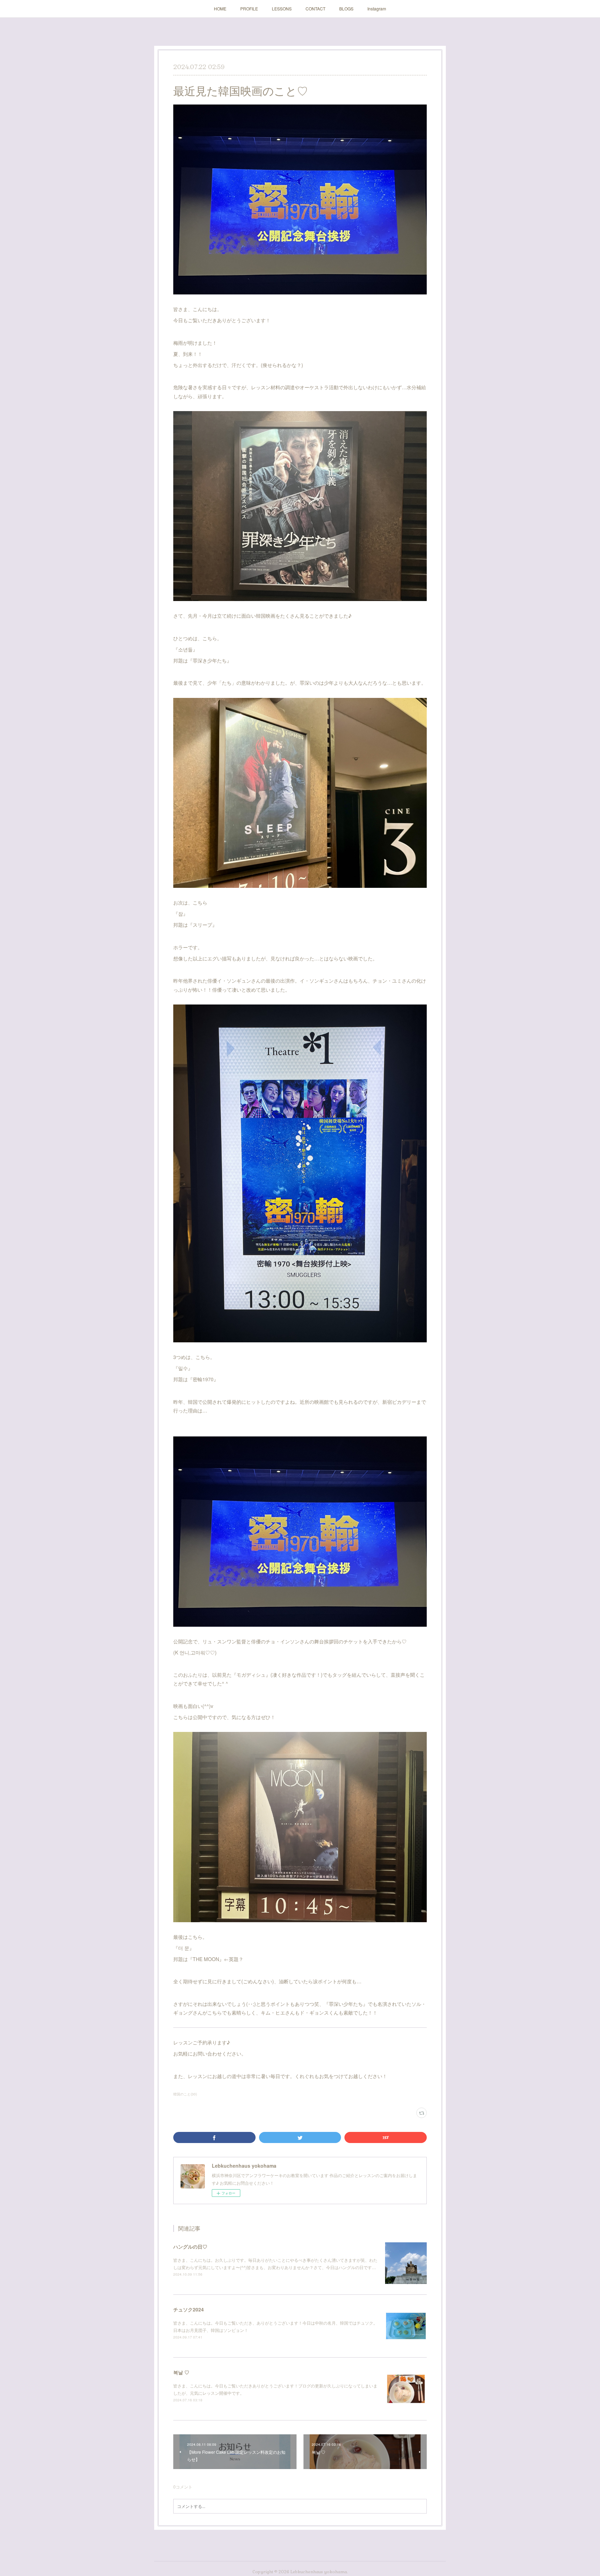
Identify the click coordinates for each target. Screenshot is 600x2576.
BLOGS (346, 9)
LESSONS (282, 9)
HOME (220, 9)
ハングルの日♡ (190, 2246)
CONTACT (315, 9)
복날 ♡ (181, 2372)
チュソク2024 (189, 2309)
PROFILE (249, 9)
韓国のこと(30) (185, 2094)
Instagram (377, 9)
